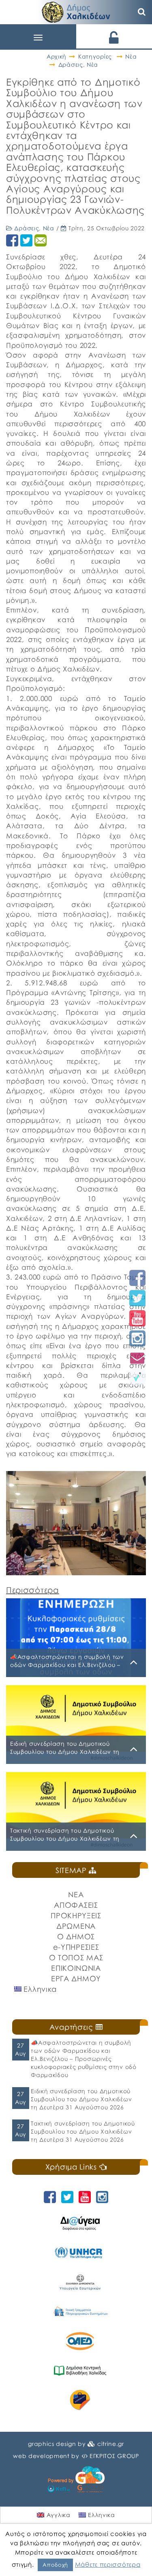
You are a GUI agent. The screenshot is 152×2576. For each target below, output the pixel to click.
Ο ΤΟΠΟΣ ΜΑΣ (76, 1957)
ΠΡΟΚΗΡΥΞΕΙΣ (76, 1915)
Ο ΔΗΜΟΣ (76, 1936)
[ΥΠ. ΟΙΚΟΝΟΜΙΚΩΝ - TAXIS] (80, 2312)
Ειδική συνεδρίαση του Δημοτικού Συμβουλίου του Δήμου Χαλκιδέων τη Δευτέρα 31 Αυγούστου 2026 (81, 2099)
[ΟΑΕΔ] (80, 2341)
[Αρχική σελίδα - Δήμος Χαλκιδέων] (76, 11)
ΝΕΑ (76, 1894)
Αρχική (57, 56)
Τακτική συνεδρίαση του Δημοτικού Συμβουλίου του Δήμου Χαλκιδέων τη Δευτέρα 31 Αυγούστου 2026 (83, 2131)
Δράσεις (71, 64)
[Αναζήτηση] (142, 12)
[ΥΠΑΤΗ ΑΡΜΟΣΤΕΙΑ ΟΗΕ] (80, 2253)
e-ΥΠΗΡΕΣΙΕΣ (76, 1947)
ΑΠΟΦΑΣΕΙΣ (76, 1905)
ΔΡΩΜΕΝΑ (76, 1926)
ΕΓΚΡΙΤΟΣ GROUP (114, 2456)
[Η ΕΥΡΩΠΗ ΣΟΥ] (80, 2400)
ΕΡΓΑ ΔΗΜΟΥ (76, 1978)
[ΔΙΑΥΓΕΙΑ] (80, 2223)
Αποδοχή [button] (55, 2565)
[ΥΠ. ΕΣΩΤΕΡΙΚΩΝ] (80, 2282)
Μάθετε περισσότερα (108, 2564)
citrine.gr (111, 2444)
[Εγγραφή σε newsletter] (137, 1358)
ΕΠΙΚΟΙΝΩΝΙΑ (76, 1968)
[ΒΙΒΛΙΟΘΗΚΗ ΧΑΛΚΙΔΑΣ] (80, 2371)
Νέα (131, 56)
